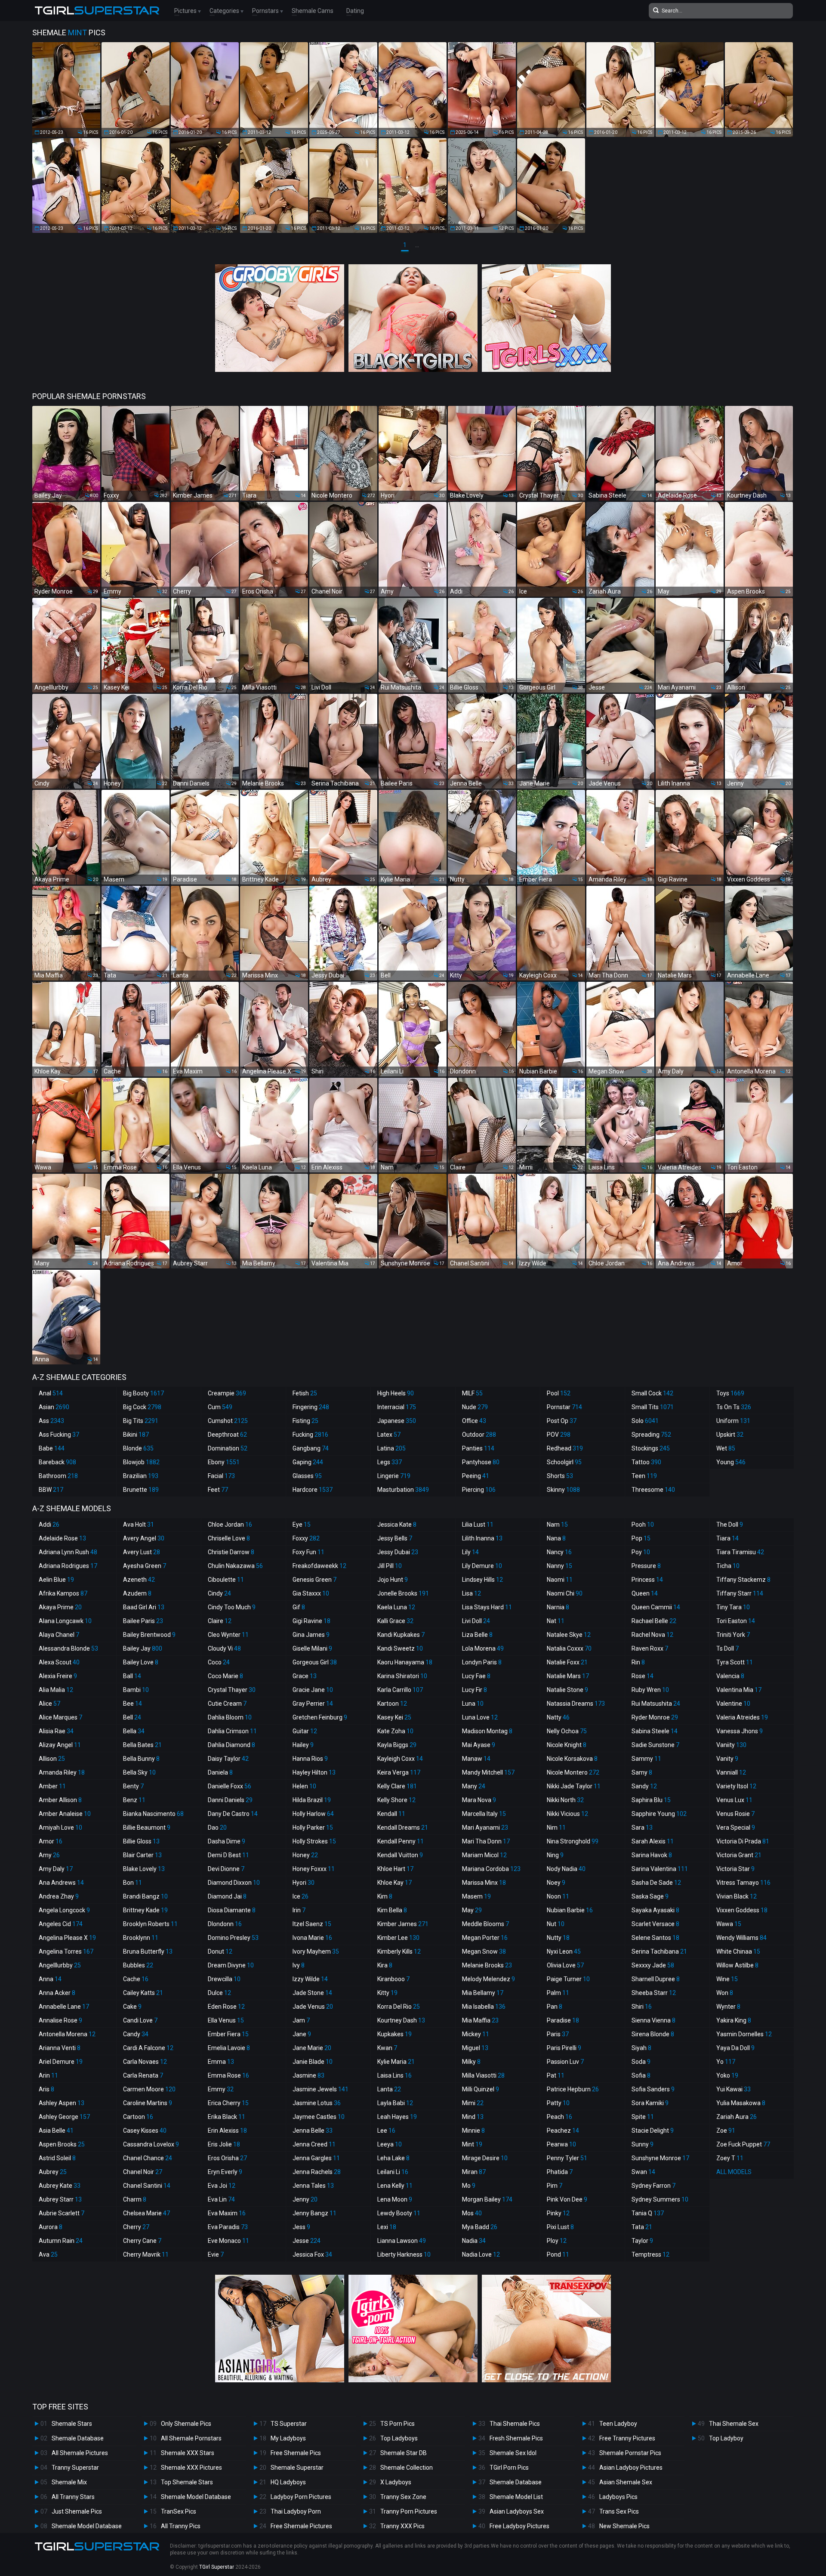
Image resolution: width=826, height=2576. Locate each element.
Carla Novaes (145, 2062)
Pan (555, 2007)
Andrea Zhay (59, 1896)
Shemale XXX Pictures (191, 2468)
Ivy (299, 1965)
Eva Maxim (227, 2213)
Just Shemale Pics (77, 2511)
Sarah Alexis (653, 1841)
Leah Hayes (397, 2117)
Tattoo (646, 1462)
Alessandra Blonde (68, 1648)
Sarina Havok (652, 1855)
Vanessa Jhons (740, 1731)
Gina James (311, 1635)
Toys (730, 1393)
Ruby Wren (650, 1690)
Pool (559, 1393)
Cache (136, 1979)
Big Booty (143, 1393)
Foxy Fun (308, 1552)
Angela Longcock (64, 1910)
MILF (472, 1393)
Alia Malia (56, 1690)
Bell (132, 1717)
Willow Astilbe (737, 1965)
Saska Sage (650, 1896)
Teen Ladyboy (618, 2424)
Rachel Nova (652, 1635)
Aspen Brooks (62, 2144)
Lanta (389, 2089)
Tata (642, 2227)
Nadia (474, 2241)
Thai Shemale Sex (734, 2424)
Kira (385, 1965)
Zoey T (730, 2158)
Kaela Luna (396, 1607)
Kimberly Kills (399, 1951)
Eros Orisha (227, 2158)
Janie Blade (313, 2062)
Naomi (560, 1580)
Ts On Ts (734, 1407)
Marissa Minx (484, 1883)
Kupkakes (395, 2034)
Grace (305, 1676)
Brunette (141, 1490)
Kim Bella (392, 1910)
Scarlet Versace (655, 1924)
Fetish (305, 1393)
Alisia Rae (56, 1731)
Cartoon (138, 2117)
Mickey (476, 2034)
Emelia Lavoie (229, 2048)
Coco (219, 1662)
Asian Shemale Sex (626, 2482)
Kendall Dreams (403, 1828)
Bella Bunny (141, 1759)
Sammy (646, 1759)
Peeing (476, 1476)
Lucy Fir (475, 1690)
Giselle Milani (312, 1648)
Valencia (730, 1676)
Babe (52, 1448)
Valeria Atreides (742, 1717)
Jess (301, 2227)
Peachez (563, 2131)
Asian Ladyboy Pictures (631, 2468)
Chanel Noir (143, 2172)
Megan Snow (484, 1951)
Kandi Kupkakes (401, 1635)
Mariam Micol (484, 1855)
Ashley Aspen (62, 2103)
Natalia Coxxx (569, 1648)
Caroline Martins (148, 2103)
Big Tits (141, 1421)
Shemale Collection (407, 2468)
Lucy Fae (476, 1676)
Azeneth (139, 1580)
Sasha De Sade (656, 1883)
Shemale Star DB (404, 2453)
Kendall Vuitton (400, 1855)
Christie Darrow (231, 1552)
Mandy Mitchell (488, 1772)
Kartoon (392, 1704)
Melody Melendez (489, 1979)
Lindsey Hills (482, 1580)
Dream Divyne (231, 1965)
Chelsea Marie (146, 2213)
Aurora (51, 2227)
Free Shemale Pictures (301, 2526)
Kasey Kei (394, 1717)
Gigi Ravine (311, 1621)
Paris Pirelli (564, 2048)
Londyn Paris (482, 1662)
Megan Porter (485, 1938)
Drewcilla (224, 1979)
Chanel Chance (148, 2158)
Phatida (560, 2172)
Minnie (473, 2131)
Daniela (220, 1772)
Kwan (387, 2048)
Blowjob (141, 1462)
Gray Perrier (313, 1704)
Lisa (472, 1593)
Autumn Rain (61, 2241)
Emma (221, 2062)
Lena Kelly (395, 2186)
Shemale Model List (516, 2497)
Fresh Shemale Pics (516, 2438)
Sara (642, 1828)
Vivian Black (737, 1896)
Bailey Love (141, 1662)
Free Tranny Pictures (627, 2438)
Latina (391, 1448)
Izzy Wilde (310, 1979)
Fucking (310, 1435)
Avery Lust (142, 1552)
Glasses (307, 1476)
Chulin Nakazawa (235, 1566)
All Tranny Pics (181, 2526)
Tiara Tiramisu (740, 1552)
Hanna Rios (310, 1759)
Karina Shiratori (402, 1676)
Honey (305, 1855)
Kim (385, 1896)
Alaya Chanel (59, 1635)
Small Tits (653, 1407)
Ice (301, 1896)
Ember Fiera (228, 2034)
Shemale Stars (72, 2424)
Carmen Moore (149, 2089)
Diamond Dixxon (234, 1883)
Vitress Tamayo (743, 1883)
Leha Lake (393, 2158)
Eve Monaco (228, 2241)
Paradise (563, 2020)
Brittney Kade (145, 1910)
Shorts (560, 1476)
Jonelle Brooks (403, 1593)
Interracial (397, 1407)
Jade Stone (312, 1993)
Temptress (650, 2254)
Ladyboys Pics (618, 2497)
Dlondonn (225, 1924)
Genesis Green (314, 1580)
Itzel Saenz (312, 1924)
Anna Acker (57, 1993)
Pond (558, 2254)
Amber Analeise (65, 1814)
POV (559, 1435)
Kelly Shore (396, 1800)
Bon (133, 1883)
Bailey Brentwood (149, 1635)
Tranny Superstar (75, 2468)
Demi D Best (228, 1855)
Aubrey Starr (60, 2199)
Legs (390, 1462)
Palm (558, 1993)
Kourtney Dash (401, 2020)
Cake (132, 2007)
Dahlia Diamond (231, 1745)
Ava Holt (139, 1525)
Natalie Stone (567, 1690)
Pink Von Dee (567, 2199)
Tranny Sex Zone (403, 2497)
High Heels (396, 1393)
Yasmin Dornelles (744, 2034)
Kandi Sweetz (400, 1648)
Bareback (57, 1462)
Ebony (224, 1462)
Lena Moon (395, 2199)
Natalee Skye (569, 1635)
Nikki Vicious (567, 1814)
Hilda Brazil (312, 1800)
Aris (46, 2089)
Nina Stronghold (573, 1841)
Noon (558, 1896)
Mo (469, 2186)
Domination (228, 1448)
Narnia (558, 1607)
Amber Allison (60, 1800)
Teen (644, 1476)
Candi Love (140, 2020)
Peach (559, 2117)
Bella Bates (142, 1745)
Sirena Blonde (653, 2034)
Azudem (137, 1593)
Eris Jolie (224, 2144)
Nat (556, 1621)
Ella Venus (226, 2020)
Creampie (227, 1393)
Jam (301, 2020)
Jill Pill (390, 1566)
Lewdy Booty (399, 2213)
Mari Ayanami (485, 1828)
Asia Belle (56, 2131)
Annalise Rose (60, 2020)
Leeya (390, 2144)
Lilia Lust (478, 1525)
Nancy (559, 1552)
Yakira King (734, 2020)
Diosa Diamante (232, 1910)
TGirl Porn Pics (509, 2468)
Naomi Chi (565, 1593)
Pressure (646, 1566)
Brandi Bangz (145, 1896)
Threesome (653, 1490)
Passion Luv (565, 2062)
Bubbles (138, 1965)
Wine (727, 1979)
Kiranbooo (393, 1979)
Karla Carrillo (400, 1690)
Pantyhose (481, 1462)
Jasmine (308, 2075)
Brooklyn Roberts (150, 1924)
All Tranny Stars (73, 2497)
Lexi (387, 2227)
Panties (478, 1448)
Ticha (728, 1566)
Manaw (476, 1759)
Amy (49, 1855)
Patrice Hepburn (573, 2089)
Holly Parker (313, 1828)
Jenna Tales (313, 2186)
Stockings (651, 1448)
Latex (389, 1435)
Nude (475, 1407)
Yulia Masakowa (741, 2103)
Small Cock (652, 1393)
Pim (555, 2186)
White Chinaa (738, 1951)
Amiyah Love (60, 1828)
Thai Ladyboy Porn (296, 2511)
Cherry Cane (142, 2241)
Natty (558, 1717)
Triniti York (733, 1635)
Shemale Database (78, 2438)
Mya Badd (480, 2227)
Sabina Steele (655, 1731)
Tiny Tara (733, 1607)
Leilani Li (393, 2172)
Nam (557, 1525)
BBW (51, 1490)
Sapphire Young (659, 1814)
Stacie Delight (653, 2131)
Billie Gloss (141, 1841)
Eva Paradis (228, 2227)
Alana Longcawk (65, 1621)
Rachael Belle (654, 1621)
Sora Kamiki (650, 2103)
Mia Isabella (484, 2007)
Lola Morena (483, 1648)
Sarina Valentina (660, 1869)
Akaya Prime (60, 1607)
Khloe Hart (395, 1869)
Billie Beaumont (147, 1828)
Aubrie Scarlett (62, 2213)
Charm (135, 2199)
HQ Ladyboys (288, 2482)
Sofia (641, 2075)
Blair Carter (142, 1855)
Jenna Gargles (316, 2158)
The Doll (730, 1525)
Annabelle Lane (64, 2007)
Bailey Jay (143, 1648)
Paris (558, 2034)
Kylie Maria (396, 2062)
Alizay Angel (60, 1745)
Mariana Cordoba (491, 1869)
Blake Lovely (144, 1869)
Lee (386, 2131)
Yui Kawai (734, 2089)
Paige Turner (568, 1979)
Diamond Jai (227, 1896)
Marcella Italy (484, 1814)
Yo (726, 2062)
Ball (132, 1676)
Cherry (136, 2227)
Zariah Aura (737, 2117)
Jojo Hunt (393, 1580)
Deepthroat (227, 1435)
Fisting (305, 1421)
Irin (299, 1910)
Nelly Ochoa (567, 1731)
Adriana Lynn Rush (68, 1552)
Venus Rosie (735, 1814)
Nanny (559, 1566)
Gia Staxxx (311, 1593)
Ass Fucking (59, 1435)
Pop (641, 1538)
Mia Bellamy (483, 1993)
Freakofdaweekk (319, 1566)
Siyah (641, 2048)
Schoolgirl (564, 1462)
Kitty (387, 1993)
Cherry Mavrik (146, 2254)
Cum (220, 1407)
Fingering (311, 1407)
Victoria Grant (739, 1855)
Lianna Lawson (402, 2241)
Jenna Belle (313, 2131)
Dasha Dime (227, 1841)
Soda (641, 2062)
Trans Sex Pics (619, 2511)
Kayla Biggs (397, 1745)
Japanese (397, 1421)
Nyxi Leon (564, 1951)
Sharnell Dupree (656, 1979)
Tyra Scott (735, 1662)
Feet (218, 1490)
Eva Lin (221, 2199)
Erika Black (227, 2117)
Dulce (219, 1993)
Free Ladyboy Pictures (519, 2526)
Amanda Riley (62, 1772)
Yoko (727, 2075)
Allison (52, 1759)
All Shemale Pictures (80, 2453)
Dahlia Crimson (232, 1731)
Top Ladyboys (399, 2438)
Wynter (728, 2007)
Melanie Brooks (487, 1965)
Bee (133, 1704)
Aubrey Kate (60, 2186)
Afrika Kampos (63, 1593)
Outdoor (479, 1435)
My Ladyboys (288, 2438)
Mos (472, 2213)
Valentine (733, 1704)
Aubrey (53, 2172)
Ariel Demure (61, 2062)
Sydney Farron (653, 2186)
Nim (556, 1828)
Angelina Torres (66, 1951)
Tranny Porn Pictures (409, 2511)
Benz (134, 1800)
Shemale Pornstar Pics (630, 2453)
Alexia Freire (58, 1676)
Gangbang (311, 1448)
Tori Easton (736, 1621)
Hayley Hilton (314, 1772)
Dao (217, 1828)
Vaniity (731, 1745)
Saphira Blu (651, 1800)
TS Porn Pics (398, 2424)
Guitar (305, 1731)
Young (731, 1462)
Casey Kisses (145, 2131)
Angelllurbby (60, 1965)
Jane (302, 2034)
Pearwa (561, 2144)
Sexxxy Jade (653, 1965)
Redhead (565, 1448)
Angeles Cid (61, 1924)
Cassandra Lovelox (151, 2144)
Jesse (307, 2241)
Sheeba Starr (654, 1993)
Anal (51, 1393)
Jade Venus (313, 2007)
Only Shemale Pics (186, 2424)
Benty (133, 1786)
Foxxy (306, 1538)
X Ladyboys (396, 2482)
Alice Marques (60, 1717)
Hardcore (313, 1490)
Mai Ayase (479, 1745)
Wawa (729, 1924)
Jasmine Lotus (317, 2103)
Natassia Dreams (576, 1704)
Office (474, 1421)
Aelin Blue (56, 1580)
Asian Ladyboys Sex (517, 2511)
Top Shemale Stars (187, 2482)
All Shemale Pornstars (191, 2438)
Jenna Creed (314, 2144)
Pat (556, 2075)
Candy (136, 2034)
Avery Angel (144, 1538)
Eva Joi (222, 2186)
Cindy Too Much (232, 1607)
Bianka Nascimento (153, 1814)
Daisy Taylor (228, 1759)
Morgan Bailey (487, 2199)
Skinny (563, 1490)
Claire (220, 1621)
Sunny (643, 2144)
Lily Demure (482, 1566)
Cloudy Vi (224, 1648)
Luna (473, 1704)
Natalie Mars (568, 1676)
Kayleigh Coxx (400, 1759)
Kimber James (403, 1924)
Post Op (562, 1421)
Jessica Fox (312, 2254)
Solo (645, 1421)
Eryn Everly (225, 2172)
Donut (220, 1951)
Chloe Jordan (230, 1525)
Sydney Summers (660, 2199)
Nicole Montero (573, 1772)
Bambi (136, 1690)
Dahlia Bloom (230, 1717)
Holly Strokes (314, 1841)
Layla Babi (395, 2103)
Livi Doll (476, 1621)
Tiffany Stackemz (743, 1580)
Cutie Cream (227, 1704)
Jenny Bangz (314, 2213)
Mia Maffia (480, 2020)
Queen (645, 1593)
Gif (299, 1607)
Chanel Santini (147, 2186)
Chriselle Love (229, 1538)
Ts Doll (727, 1648)
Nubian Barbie (570, 1910)
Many (474, 1786)
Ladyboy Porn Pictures (301, 2497)
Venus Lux (734, 1800)
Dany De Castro (233, 1814)
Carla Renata (143, 2075)
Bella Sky (139, 1772)
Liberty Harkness (404, 2254)
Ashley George (64, 2117)
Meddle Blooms (485, 1924)
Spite (643, 2117)
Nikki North (565, 1800)
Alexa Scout (59, 1662)
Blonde (138, 1448)
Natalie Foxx (567, 1662)
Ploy (557, 2241)
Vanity (727, 1759)
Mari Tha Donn (486, 1841)
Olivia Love (565, 1965)
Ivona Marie (312, 1938)
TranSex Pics (179, 2511)
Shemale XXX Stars (188, 2453)
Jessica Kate (397, 1525)
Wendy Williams (741, 1938)
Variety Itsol (736, 1786)
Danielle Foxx (230, 1786)
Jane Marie (312, 2048)
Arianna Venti (60, 2048)
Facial (221, 1476)
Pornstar (564, 1407)
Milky (471, 2062)
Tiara (727, 1538)
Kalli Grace (395, 1621)
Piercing (479, 1490)
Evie (216, 2254)
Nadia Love (481, 2254)
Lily (470, 1552)
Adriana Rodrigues (68, 1566)
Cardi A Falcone (148, 2048)
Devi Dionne (226, 1869)
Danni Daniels (230, 1800)
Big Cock (142, 1407)
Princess (647, 1580)
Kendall (391, 1814)
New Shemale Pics (624, 2526)
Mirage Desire (485, 2158)
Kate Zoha (395, 1731)
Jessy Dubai (398, 1552)
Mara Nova (479, 1800)
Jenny (305, 2199)
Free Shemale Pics (296, 2453)
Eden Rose (226, 2007)
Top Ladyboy (726, 2438)
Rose (643, 1676)
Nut (556, 1924)
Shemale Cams (313, 11)
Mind (473, 2117)
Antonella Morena (67, 2034)
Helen (304, 1786)
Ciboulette (226, 1580)
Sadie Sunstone (655, 1745)
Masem (476, 1896)
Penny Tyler (567, 2158)
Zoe (726, 2131)
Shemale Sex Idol (513, 2453)
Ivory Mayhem (316, 1951)
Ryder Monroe (655, 1717)
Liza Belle (477, 1635)
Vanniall (731, 1772)
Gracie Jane (313, 1690)
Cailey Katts (143, 1993)
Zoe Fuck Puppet (743, 2144)
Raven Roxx (650, 1648)
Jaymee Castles (319, 2117)
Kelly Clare (397, 1786)
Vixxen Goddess (742, 1910)
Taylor (642, 2241)
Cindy (219, 1593)
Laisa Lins (395, 2075)
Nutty (558, 1938)
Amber (52, 1786)
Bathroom (58, 1476)
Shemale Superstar (297, 2468)
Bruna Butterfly (148, 1951)
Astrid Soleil (57, 2158)
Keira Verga (399, 1772)
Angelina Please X (67, 1938)
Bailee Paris (143, 1621)
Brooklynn (141, 1938)
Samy (642, 1772)
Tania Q (648, 2213)
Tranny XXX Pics (402, 2526)
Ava (48, 2254)
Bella (134, 1731)
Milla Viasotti (483, 2075)
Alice (49, 1704)
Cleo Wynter (228, 1635)
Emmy (221, 2089)
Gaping (308, 1462)
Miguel (475, 2048)
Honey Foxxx (314, 1869)
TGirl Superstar (217, 2567)
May (472, 1910)
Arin (48, 2075)
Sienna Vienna (653, 2020)
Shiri (642, 2007)
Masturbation (403, 1490)
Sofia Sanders (653, 2089)
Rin (638, 1662)
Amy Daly (56, 1869)
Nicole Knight (567, 1745)
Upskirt (730, 1435)
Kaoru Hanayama (405, 1662)
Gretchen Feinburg (320, 1717)
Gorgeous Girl (315, 1662)
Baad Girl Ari (144, 1607)
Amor (51, 1841)
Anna (50, 1979)
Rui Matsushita (656, 1704)
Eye (302, 1525)
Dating (355, 11)
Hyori (304, 1883)
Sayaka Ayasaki (655, 1910)
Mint (472, 2144)
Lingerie (394, 1476)
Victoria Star (735, 1869)
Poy (641, 1552)
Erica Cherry (228, 2103)
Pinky (558, 2213)
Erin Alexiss (227, 2131)
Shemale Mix (69, 2482)
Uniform (733, 1421)
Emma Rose (228, 2075)
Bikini (136, 1435)
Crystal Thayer (232, 1690)
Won (725, 1993)
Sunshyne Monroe (660, 2158)
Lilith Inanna (482, 1538)
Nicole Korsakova (572, 1759)
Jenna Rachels (317, 2172)
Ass (51, 1421)
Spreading (651, 1435)
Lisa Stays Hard (487, 1607)
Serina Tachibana (659, 1951)
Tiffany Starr (740, 1593)
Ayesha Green (145, 1566)
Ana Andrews (61, 1883)
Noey (556, 1883)
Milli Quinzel (481, 2089)
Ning (555, 1855)
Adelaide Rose (62, 1538)
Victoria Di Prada (743, 1841)
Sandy (644, 1786)
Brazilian (141, 1476)
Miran (474, 2172)
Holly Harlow (313, 1814)
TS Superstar (289, 2424)
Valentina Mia (739, 1690)
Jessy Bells (395, 1538)
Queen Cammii (656, 1607)
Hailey (303, 1745)
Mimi (473, 2103)
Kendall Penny (401, 1841)
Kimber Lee (398, 1938)
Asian (54, 1407)
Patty (558, 2103)
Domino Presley (233, 1938)
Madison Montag (487, 1731)
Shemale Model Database (87, 2526)
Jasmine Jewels (321, 2089)
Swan (643, 2172)
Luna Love (480, 1717)
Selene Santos (655, 1938)
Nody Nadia (566, 1869)
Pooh (643, 1525)
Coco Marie (225, 1676)
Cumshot (228, 1421)
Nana (556, 1538)
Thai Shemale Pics (515, 2424)
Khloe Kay (395, 1883)
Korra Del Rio (399, 2007)
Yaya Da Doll (735, 2048)
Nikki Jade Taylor (574, 1786)
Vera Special (736, 1828)
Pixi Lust (560, 2227)
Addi (49, 1525)
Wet (726, 1448)
